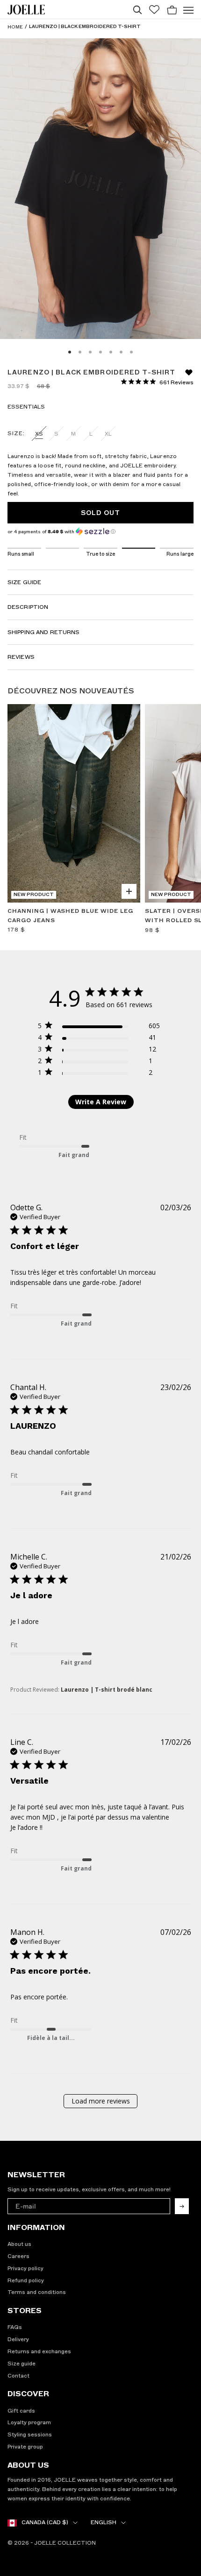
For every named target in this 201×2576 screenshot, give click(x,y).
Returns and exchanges (39, 2351)
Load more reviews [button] (101, 2101)
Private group (25, 2447)
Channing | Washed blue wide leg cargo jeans (70, 916)
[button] (100, 532)
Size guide (22, 2364)
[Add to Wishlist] (128, 716)
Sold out (101, 513)
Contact (18, 2376)
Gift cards (21, 2411)
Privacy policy (25, 2268)
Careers (18, 2256)
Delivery (18, 2339)
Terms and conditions (37, 2292)
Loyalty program (29, 2422)
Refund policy (26, 2280)
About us (19, 2244)
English (104, 2522)
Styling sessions (30, 2435)
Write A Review (101, 1102)
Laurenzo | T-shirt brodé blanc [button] (107, 1690)
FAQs (15, 2327)
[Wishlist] (154, 10)
